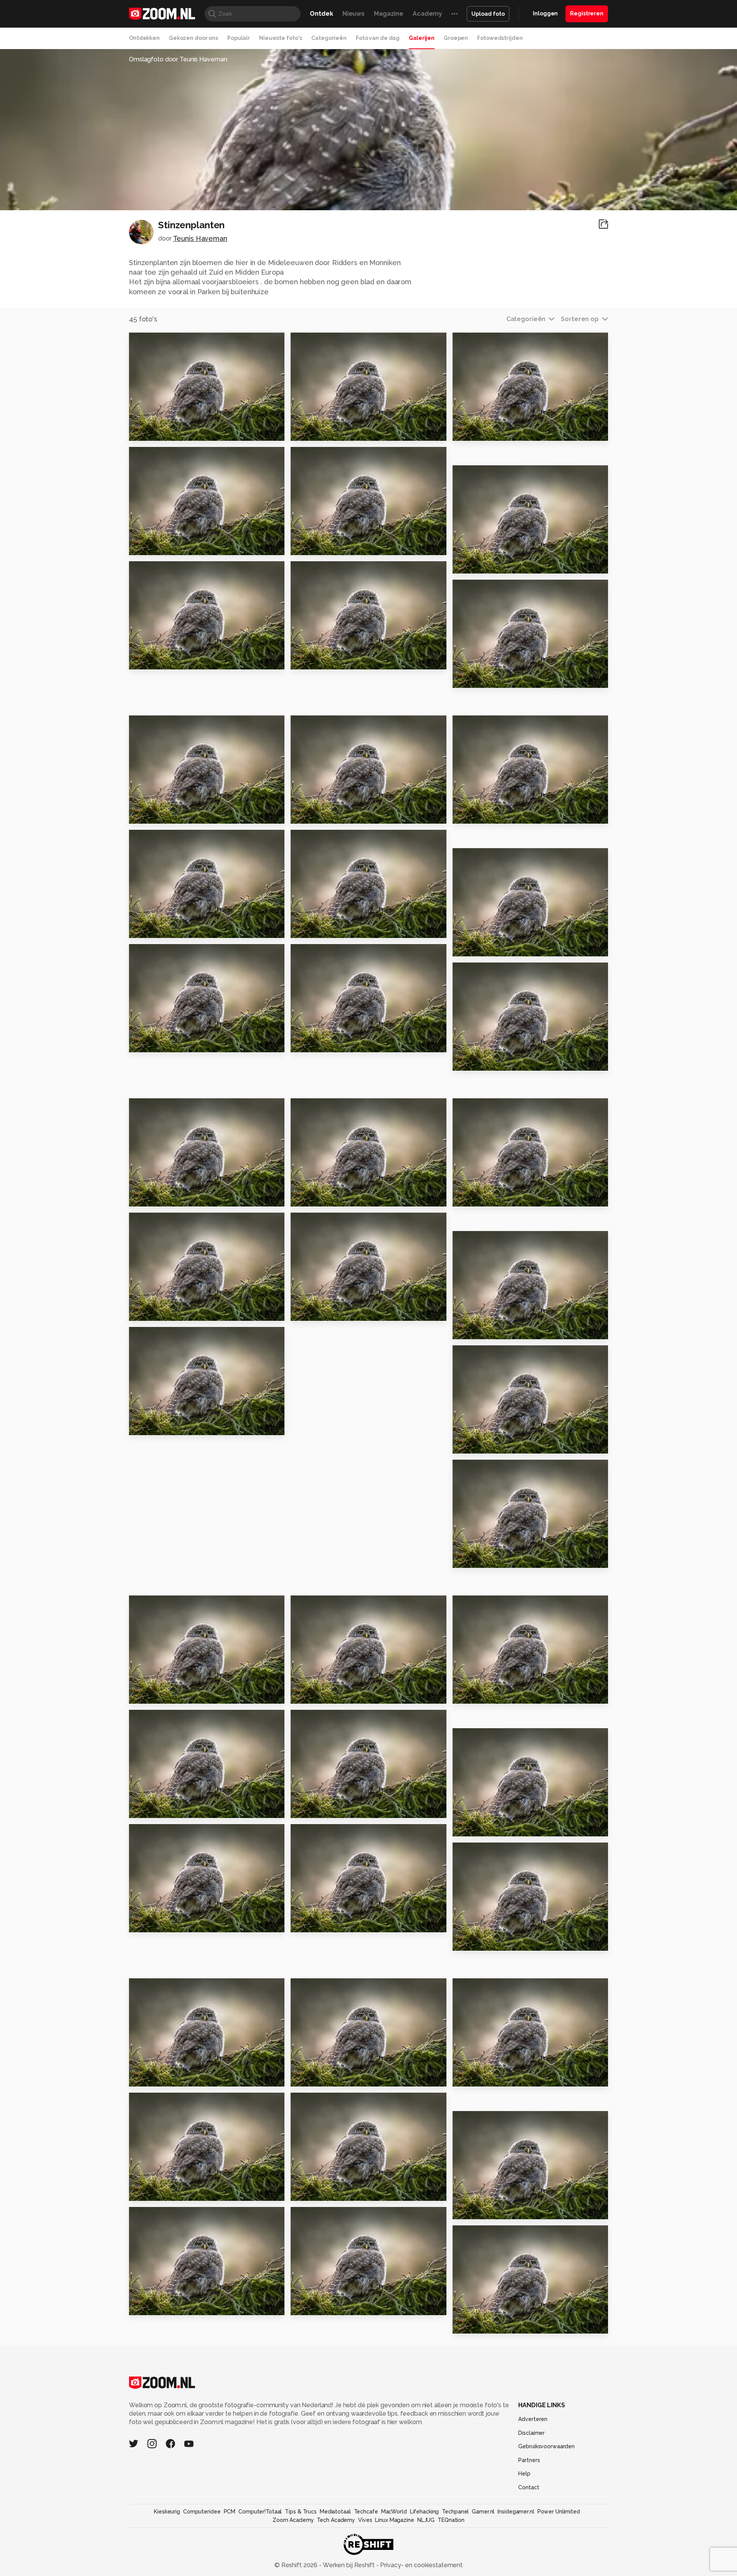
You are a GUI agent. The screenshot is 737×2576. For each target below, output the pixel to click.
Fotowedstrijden (500, 38)
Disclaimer (531, 2433)
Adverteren (533, 2419)
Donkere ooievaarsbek (171, 1043)
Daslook (307, 929)
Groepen (456, 38)
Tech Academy (336, 2520)
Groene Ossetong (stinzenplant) (500, 1444)
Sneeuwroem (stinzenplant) (338, 1809)
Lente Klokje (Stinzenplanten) (176, 2306)
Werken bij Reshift (349, 2565)
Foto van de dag (378, 38)
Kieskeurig (167, 2512)
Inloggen (545, 13)
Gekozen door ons (193, 38)
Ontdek (321, 14)
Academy (427, 14)
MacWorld (394, 2512)
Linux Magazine (394, 2520)
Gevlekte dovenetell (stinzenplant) (500, 1558)
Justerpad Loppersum (493, 678)
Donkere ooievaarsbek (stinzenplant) (338, 1311)
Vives (365, 2520)
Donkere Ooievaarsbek (333, 546)
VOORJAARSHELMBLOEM (174, 546)
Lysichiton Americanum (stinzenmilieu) (338, 1923)
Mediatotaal (335, 2512)
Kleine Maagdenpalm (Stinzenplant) (500, 1941)
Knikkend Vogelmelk (167, 929)
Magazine (389, 14)
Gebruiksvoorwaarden (546, 2446)
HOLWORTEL (316, 660)
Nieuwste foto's (281, 38)
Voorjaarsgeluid (321, 2306)
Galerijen (422, 38)
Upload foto (488, 14)
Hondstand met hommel (335, 432)
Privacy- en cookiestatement (421, 2565)
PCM (230, 2512)
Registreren (587, 13)
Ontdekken (144, 38)
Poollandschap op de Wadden (176, 814)
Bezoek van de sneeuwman (176, 660)
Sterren (307, 1197)
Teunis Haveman (200, 238)
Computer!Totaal (260, 2512)
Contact (529, 2487)
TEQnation (451, 2520)
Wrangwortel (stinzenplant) (338, 2191)
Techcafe (366, 2512)
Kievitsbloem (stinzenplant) (176, 1694)
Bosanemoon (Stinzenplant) (176, 2077)
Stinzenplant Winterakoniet (500, 2324)
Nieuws (354, 14)
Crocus (468, 1197)
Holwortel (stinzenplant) (174, 1809)
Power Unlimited (559, 2512)
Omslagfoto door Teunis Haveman (178, 59)
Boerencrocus (480, 2210)
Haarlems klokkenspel (331, 1043)
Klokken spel (316, 2077)
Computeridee (202, 2512)
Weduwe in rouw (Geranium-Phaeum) (500, 814)
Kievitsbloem (478, 947)
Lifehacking (425, 2512)
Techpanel (455, 2512)
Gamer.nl (483, 2512)
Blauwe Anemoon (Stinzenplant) (176, 1311)
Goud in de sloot (322, 814)
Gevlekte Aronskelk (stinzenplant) (338, 1694)
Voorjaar (470, 1061)
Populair (239, 38)
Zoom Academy (293, 2520)
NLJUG (426, 2520)
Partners (529, 2460)
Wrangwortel (478, 1330)
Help (524, 2474)
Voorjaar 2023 (155, 432)
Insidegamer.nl (516, 2512)
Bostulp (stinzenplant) (170, 1426)
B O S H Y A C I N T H (487, 432)
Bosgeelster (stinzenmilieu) (176, 1923)
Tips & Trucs (301, 2512)
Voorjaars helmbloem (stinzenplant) (500, 1827)
